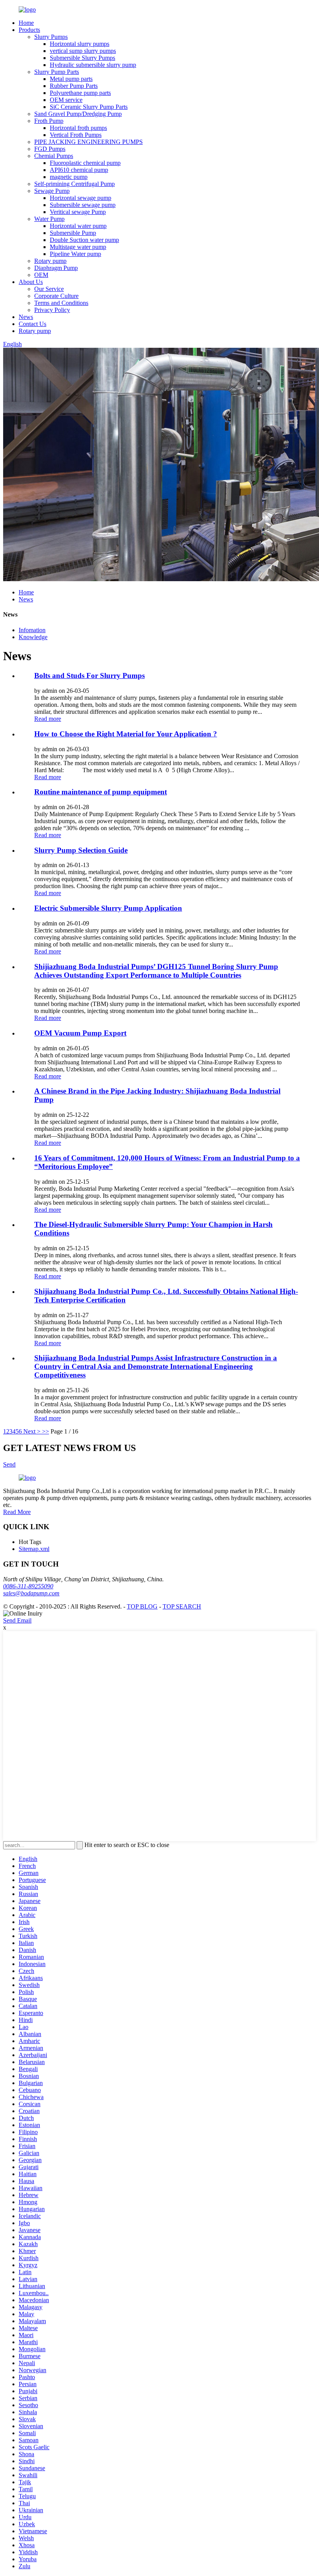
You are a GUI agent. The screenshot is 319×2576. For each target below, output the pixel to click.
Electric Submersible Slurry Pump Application (108, 908)
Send (9, 1464)
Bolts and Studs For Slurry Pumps (89, 676)
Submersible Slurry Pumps (82, 58)
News (26, 317)
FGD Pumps (50, 149)
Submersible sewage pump (83, 205)
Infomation (32, 630)
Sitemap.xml (34, 1549)
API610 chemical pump (79, 170)
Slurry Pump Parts (57, 72)
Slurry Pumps (51, 37)
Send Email (17, 1620)
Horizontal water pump (78, 226)
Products (29, 30)
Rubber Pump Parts (74, 86)
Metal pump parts (71, 79)
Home (26, 23)
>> (46, 1431)
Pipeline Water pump (75, 254)
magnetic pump (69, 177)
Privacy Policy (52, 310)
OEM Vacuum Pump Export (80, 1033)
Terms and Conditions (61, 303)
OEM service (66, 100)
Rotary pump (50, 261)
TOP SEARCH (182, 1606)
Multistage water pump (78, 247)
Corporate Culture (56, 296)
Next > (32, 1431)
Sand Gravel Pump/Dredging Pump (78, 114)
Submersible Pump (73, 233)
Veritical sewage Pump (78, 212)
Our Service (49, 289)
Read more (48, 719)
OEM (41, 275)
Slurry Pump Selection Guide (81, 850)
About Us (31, 282)
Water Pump (49, 219)
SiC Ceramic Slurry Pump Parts (89, 107)
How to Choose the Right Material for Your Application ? (126, 734)
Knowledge (33, 637)
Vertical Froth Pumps (76, 135)
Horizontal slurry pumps (80, 44)
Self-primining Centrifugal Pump (74, 184)
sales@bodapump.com (31, 1593)
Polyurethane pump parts (80, 93)
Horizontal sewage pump (81, 198)
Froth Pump (49, 121)
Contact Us (32, 324)
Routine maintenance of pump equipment (101, 792)
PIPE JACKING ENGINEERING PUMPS (89, 142)
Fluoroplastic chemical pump (85, 163)
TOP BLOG (142, 1606)
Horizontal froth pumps (78, 128)
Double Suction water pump (84, 240)
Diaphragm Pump (56, 268)
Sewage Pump (52, 191)
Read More (17, 1512)
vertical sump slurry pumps (83, 51)
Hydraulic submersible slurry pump (93, 65)
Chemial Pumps (54, 156)
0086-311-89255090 (28, 1586)
